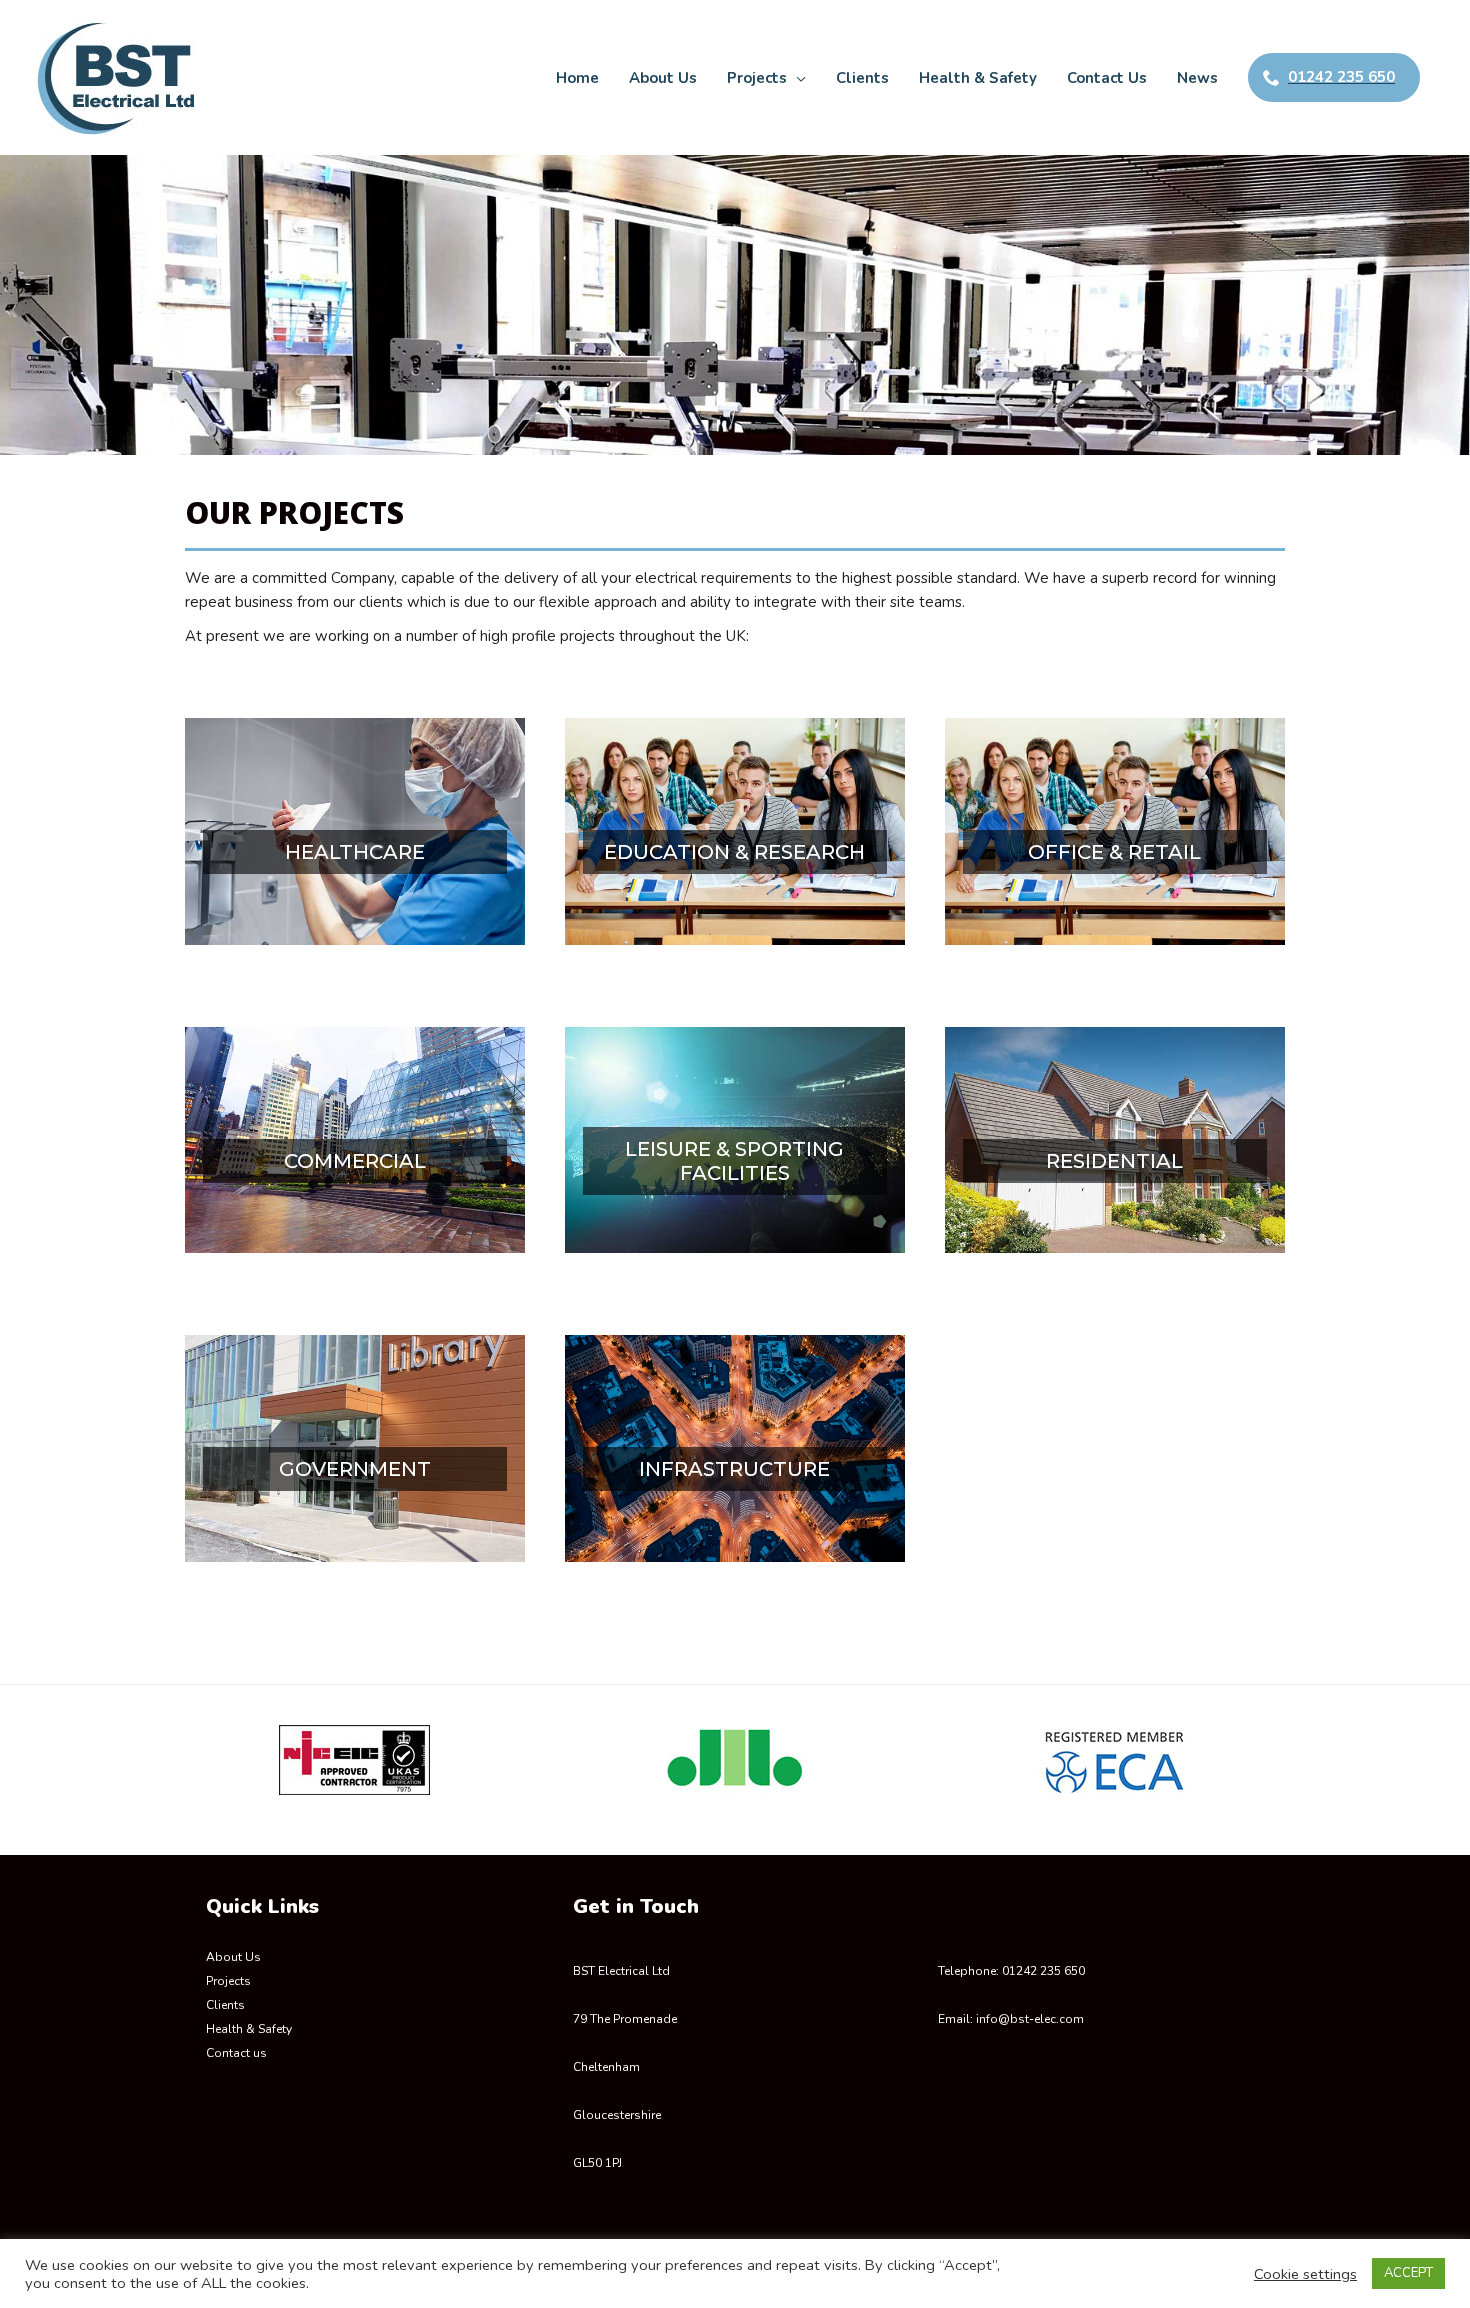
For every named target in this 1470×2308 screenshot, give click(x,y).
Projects (228, 1981)
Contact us (236, 2053)
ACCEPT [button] (1408, 2273)
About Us (233, 1957)
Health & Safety (249, 2029)
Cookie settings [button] (1305, 2274)
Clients (225, 2005)
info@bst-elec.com (1030, 2019)
